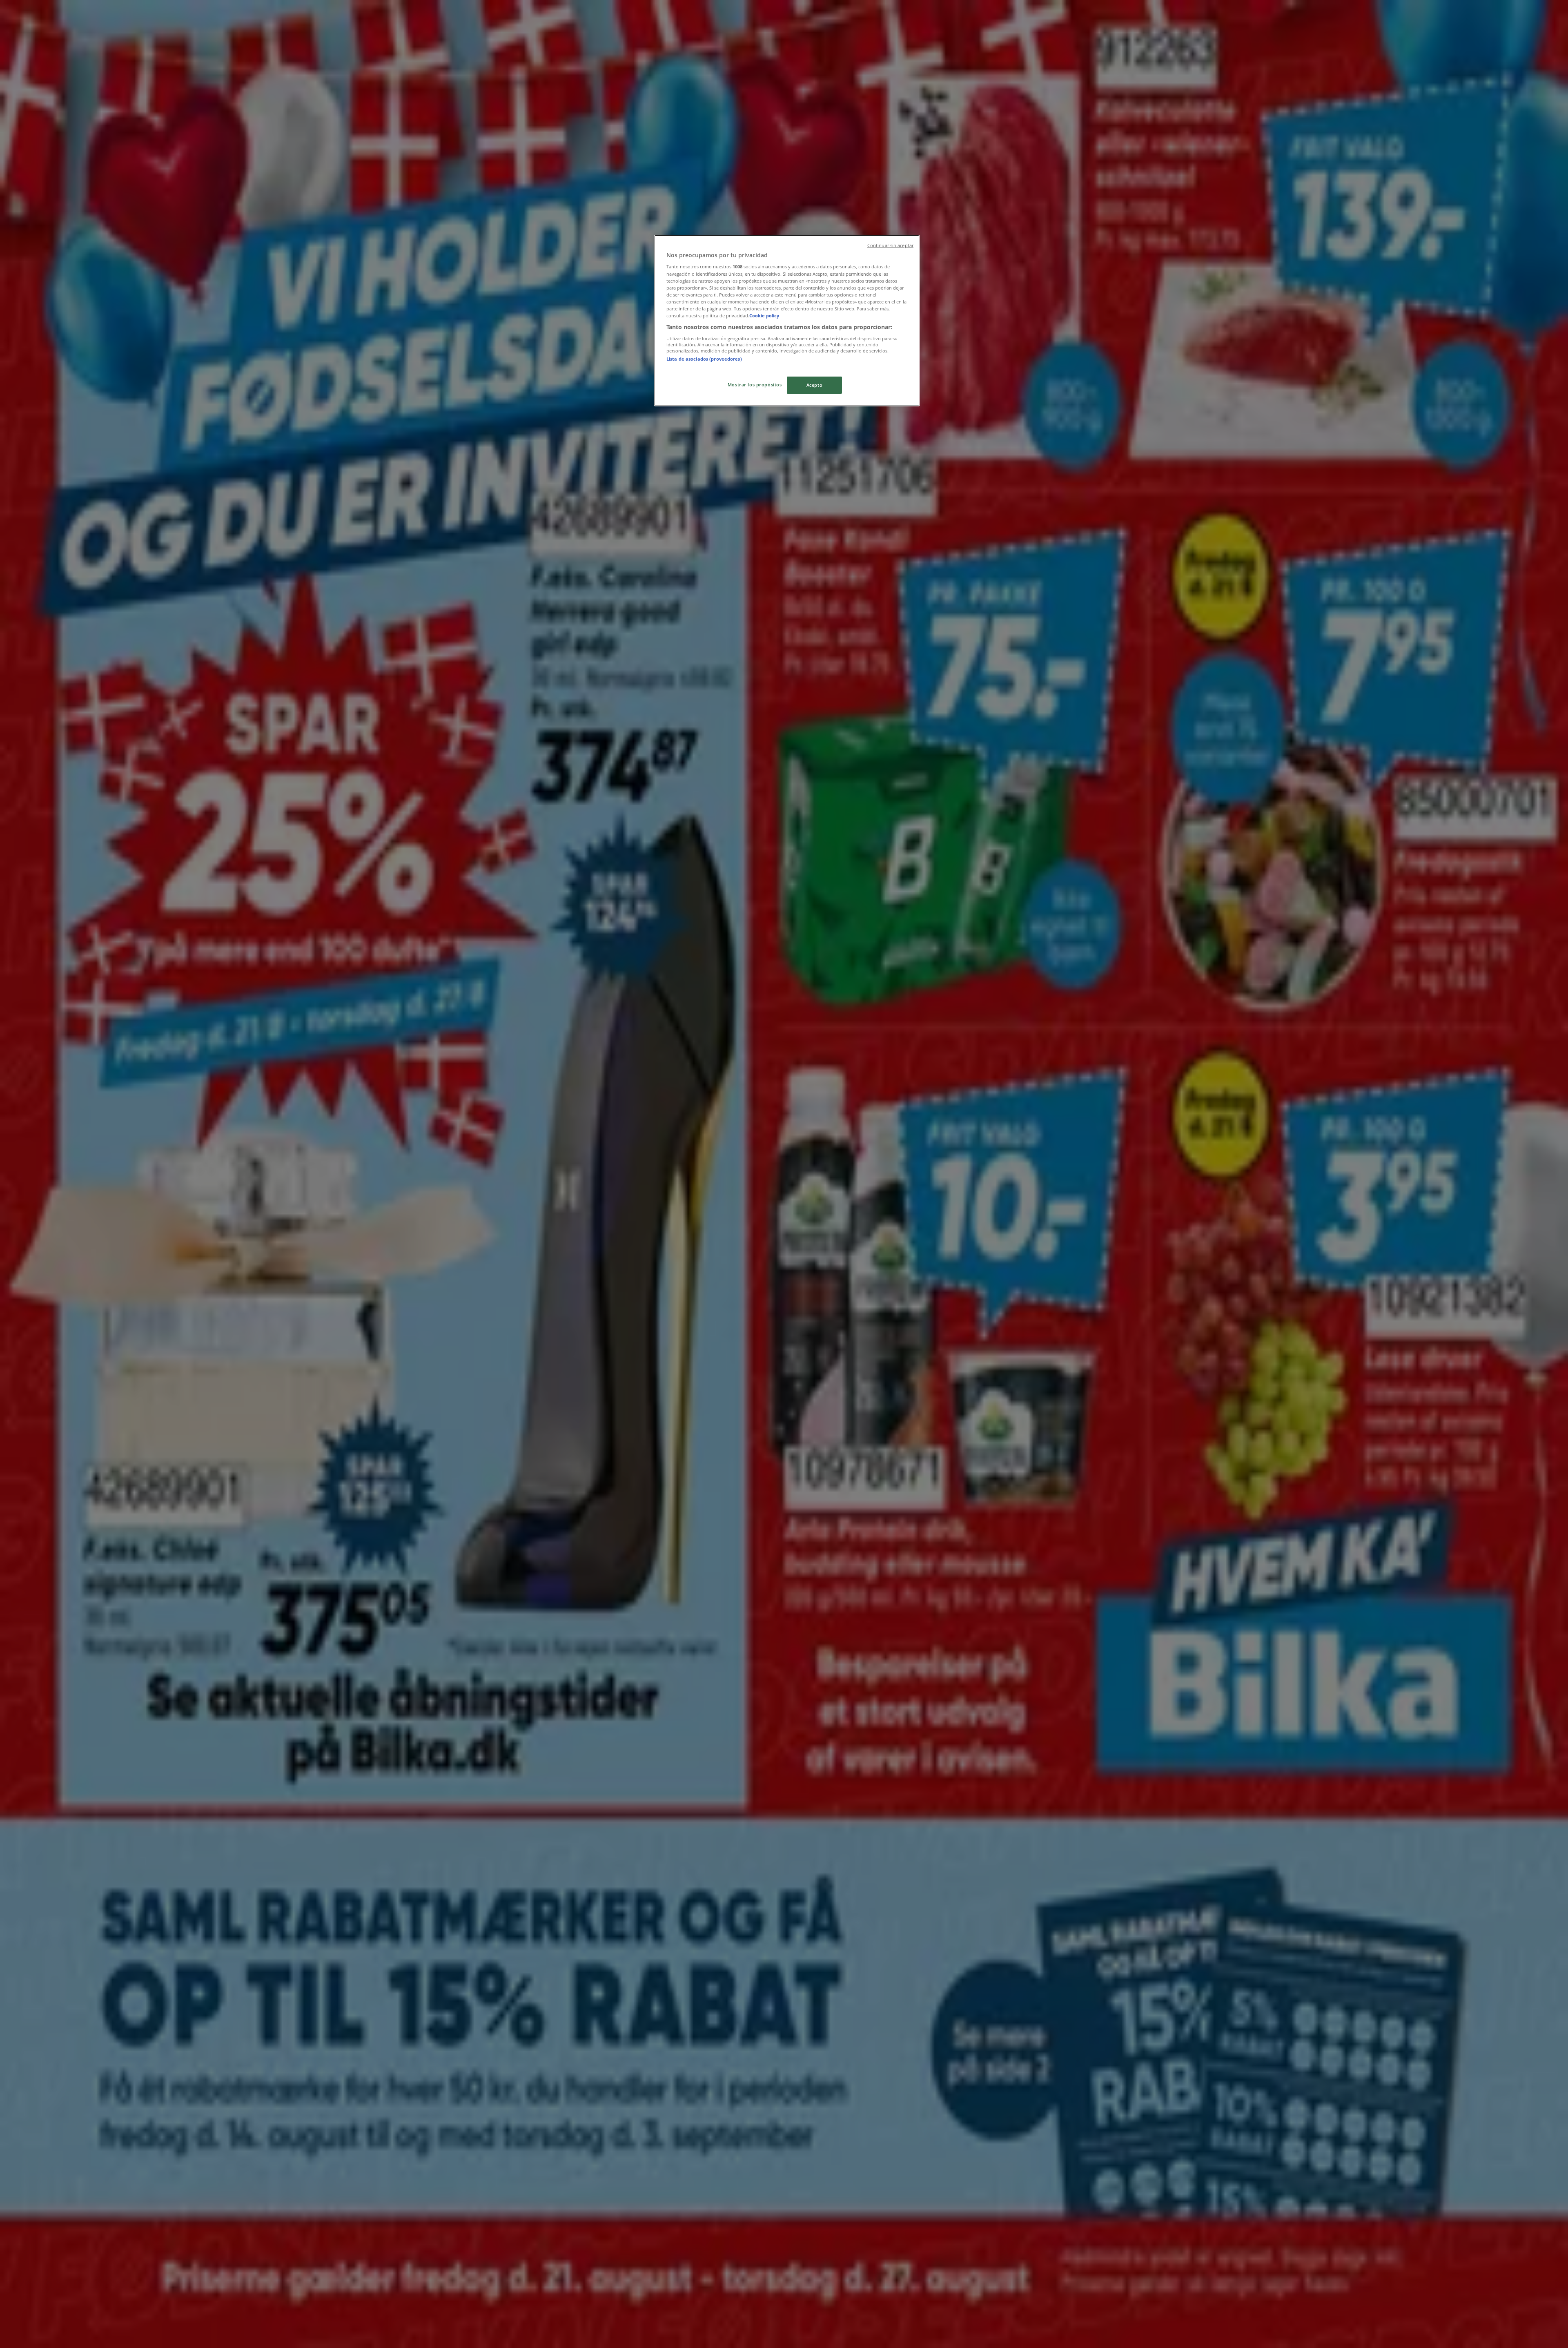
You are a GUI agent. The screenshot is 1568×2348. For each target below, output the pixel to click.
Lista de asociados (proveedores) (704, 359)
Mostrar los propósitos (755, 385)
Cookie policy (764, 316)
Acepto (814, 385)
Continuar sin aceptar (890, 245)
